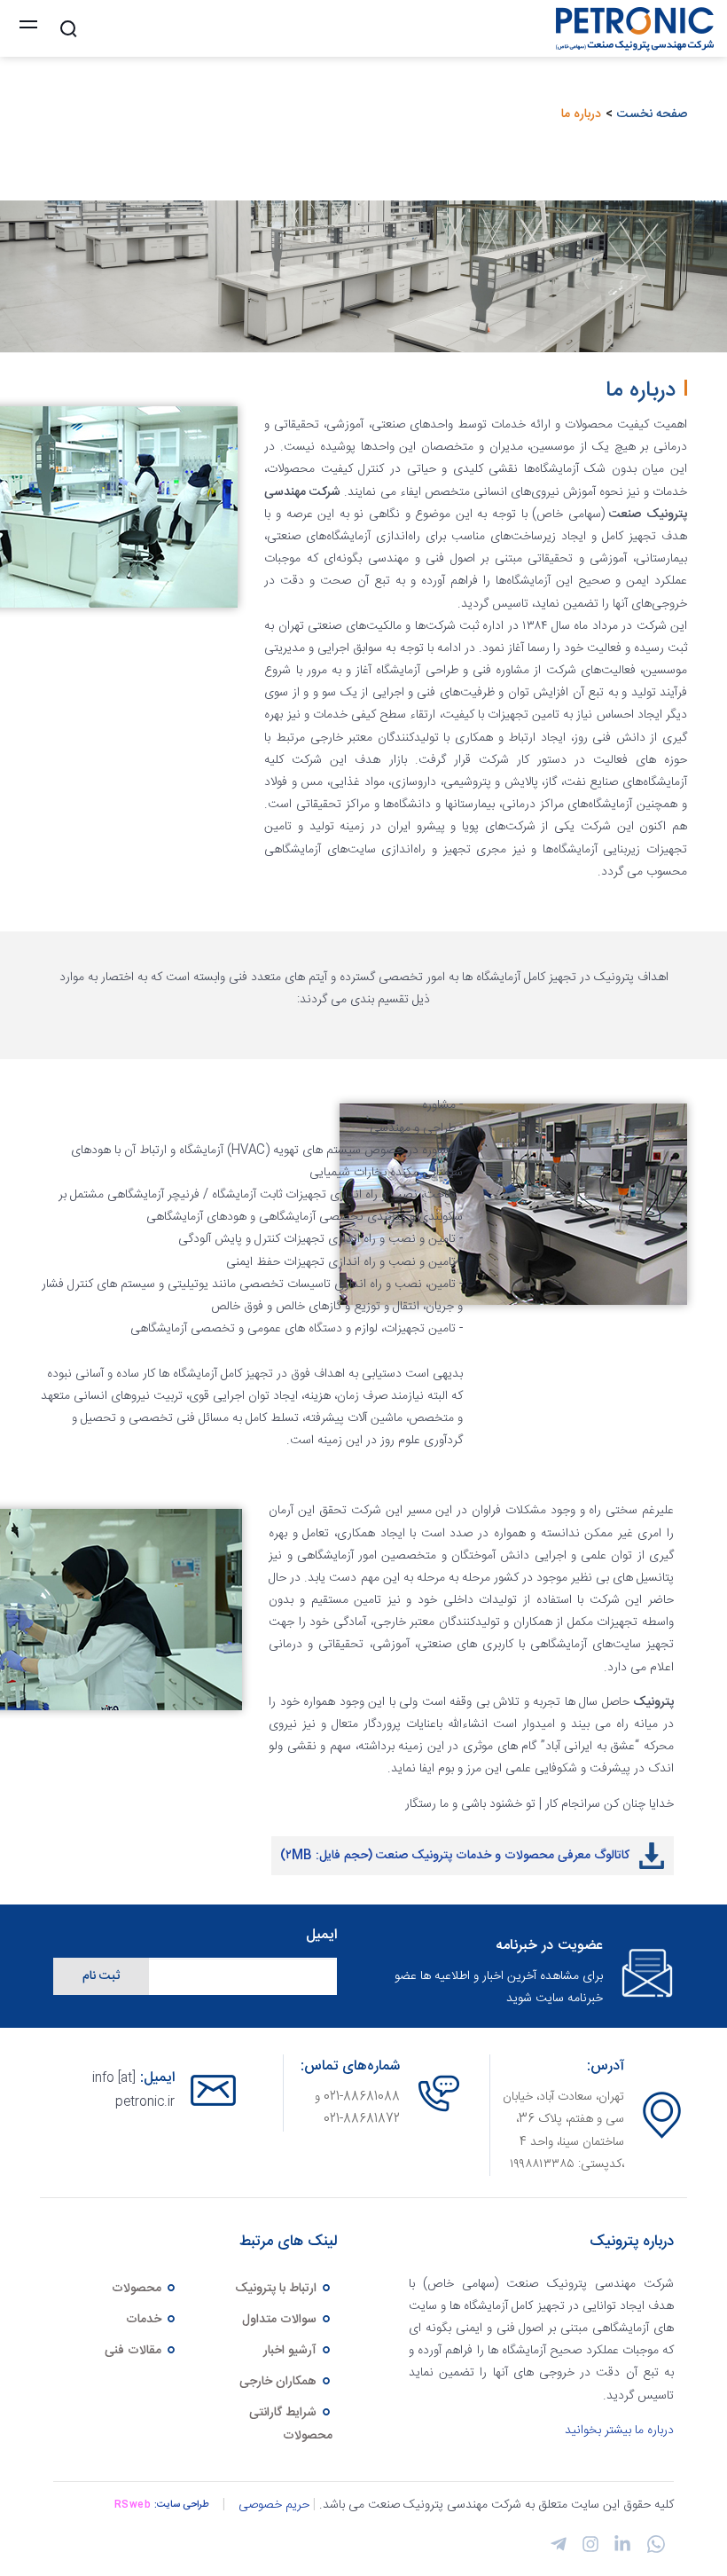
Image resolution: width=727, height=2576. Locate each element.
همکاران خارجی (280, 2382)
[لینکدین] (620, 2549)
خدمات (145, 2320)
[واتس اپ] (653, 2551)
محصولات (138, 2289)
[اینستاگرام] (588, 2549)
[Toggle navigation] (28, 28)
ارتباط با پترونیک (278, 2289)
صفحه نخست (652, 114)
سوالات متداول (281, 2320)
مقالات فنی (135, 2351)
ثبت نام (101, 1976)
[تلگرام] (559, 2549)
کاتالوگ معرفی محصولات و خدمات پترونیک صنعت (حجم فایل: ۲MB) (455, 1856)
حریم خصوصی (274, 2505)
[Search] (68, 28)
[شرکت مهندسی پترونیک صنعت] (630, 29)
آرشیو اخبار (292, 2351)
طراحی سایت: (182, 2505)
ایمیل (321, 1936)
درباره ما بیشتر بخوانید (619, 2431)
